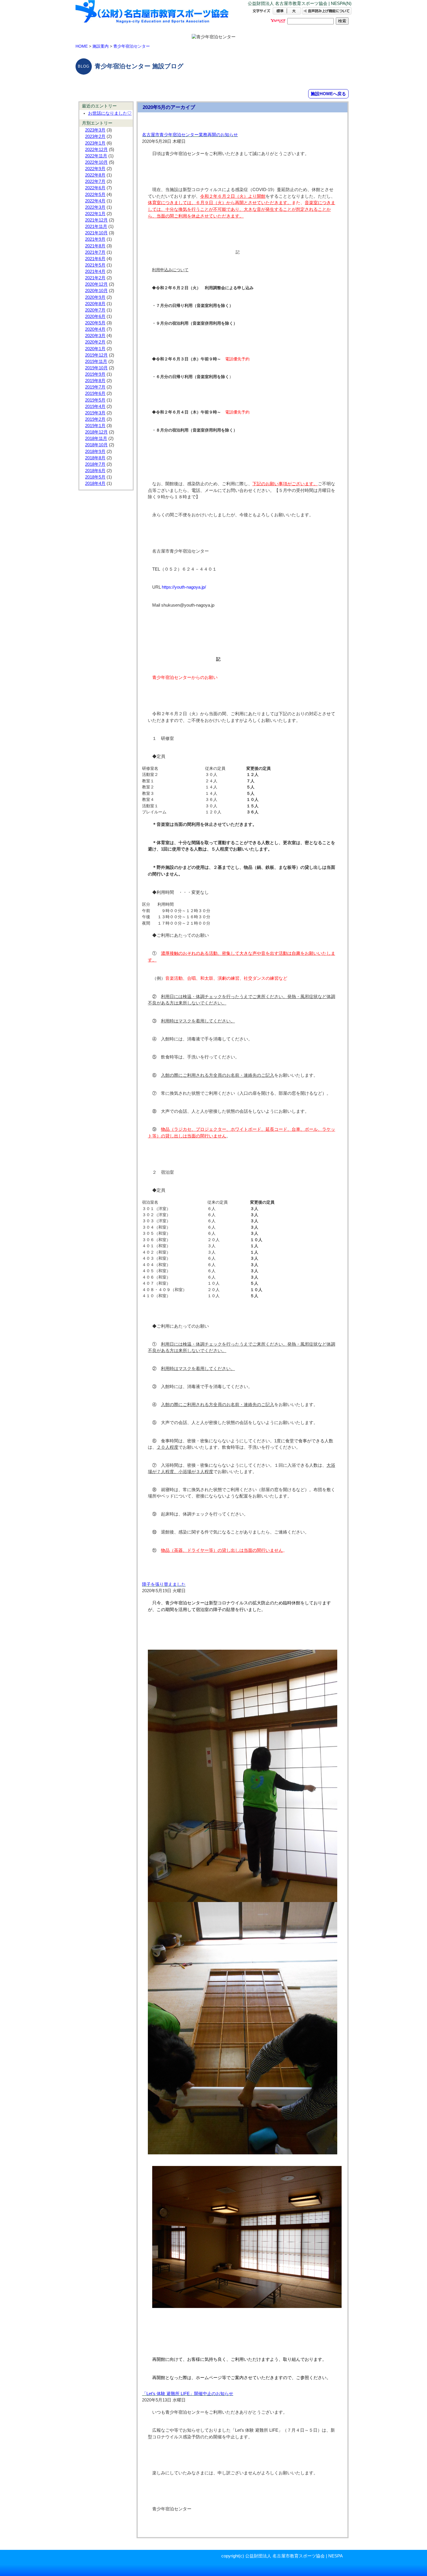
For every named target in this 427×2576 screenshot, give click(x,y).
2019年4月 (95, 407)
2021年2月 (95, 278)
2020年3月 (95, 336)
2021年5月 (95, 265)
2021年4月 (95, 272)
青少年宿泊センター (132, 46)
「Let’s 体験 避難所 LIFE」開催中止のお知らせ (188, 2394)
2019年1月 (95, 426)
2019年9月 (95, 374)
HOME (82, 46)
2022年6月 (95, 188)
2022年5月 (95, 195)
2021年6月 (95, 259)
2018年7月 (95, 464)
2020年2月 (95, 342)
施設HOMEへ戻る (328, 94)
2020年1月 (95, 349)
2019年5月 (95, 400)
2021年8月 (95, 246)
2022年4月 (95, 201)
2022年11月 (96, 156)
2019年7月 (95, 387)
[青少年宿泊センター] (152, 17)
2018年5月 (95, 477)
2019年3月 (95, 413)
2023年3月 (95, 130)
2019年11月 (96, 362)
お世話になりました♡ (110, 113)
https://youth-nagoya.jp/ (184, 587)
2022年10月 (96, 162)
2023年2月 (95, 136)
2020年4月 (95, 329)
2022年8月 (95, 175)
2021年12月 (96, 220)
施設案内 (101, 46)
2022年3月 (95, 207)
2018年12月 (96, 432)
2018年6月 (95, 471)
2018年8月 (95, 458)
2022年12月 (96, 150)
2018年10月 (96, 445)
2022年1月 (95, 214)
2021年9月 (95, 239)
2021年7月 (95, 252)
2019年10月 (96, 368)
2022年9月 (95, 169)
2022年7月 (95, 181)
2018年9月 (95, 452)
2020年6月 (95, 317)
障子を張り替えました (164, 1584)
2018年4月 (95, 483)
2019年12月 (96, 355)
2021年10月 (96, 233)
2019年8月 (95, 381)
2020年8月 (95, 304)
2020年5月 (95, 323)
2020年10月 (96, 291)
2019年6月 (95, 393)
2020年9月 (95, 297)
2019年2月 (95, 419)
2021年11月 (96, 226)
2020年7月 (95, 310)
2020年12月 (96, 284)
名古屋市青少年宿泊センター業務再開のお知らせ (190, 135)
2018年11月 (96, 438)
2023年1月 (95, 143)
